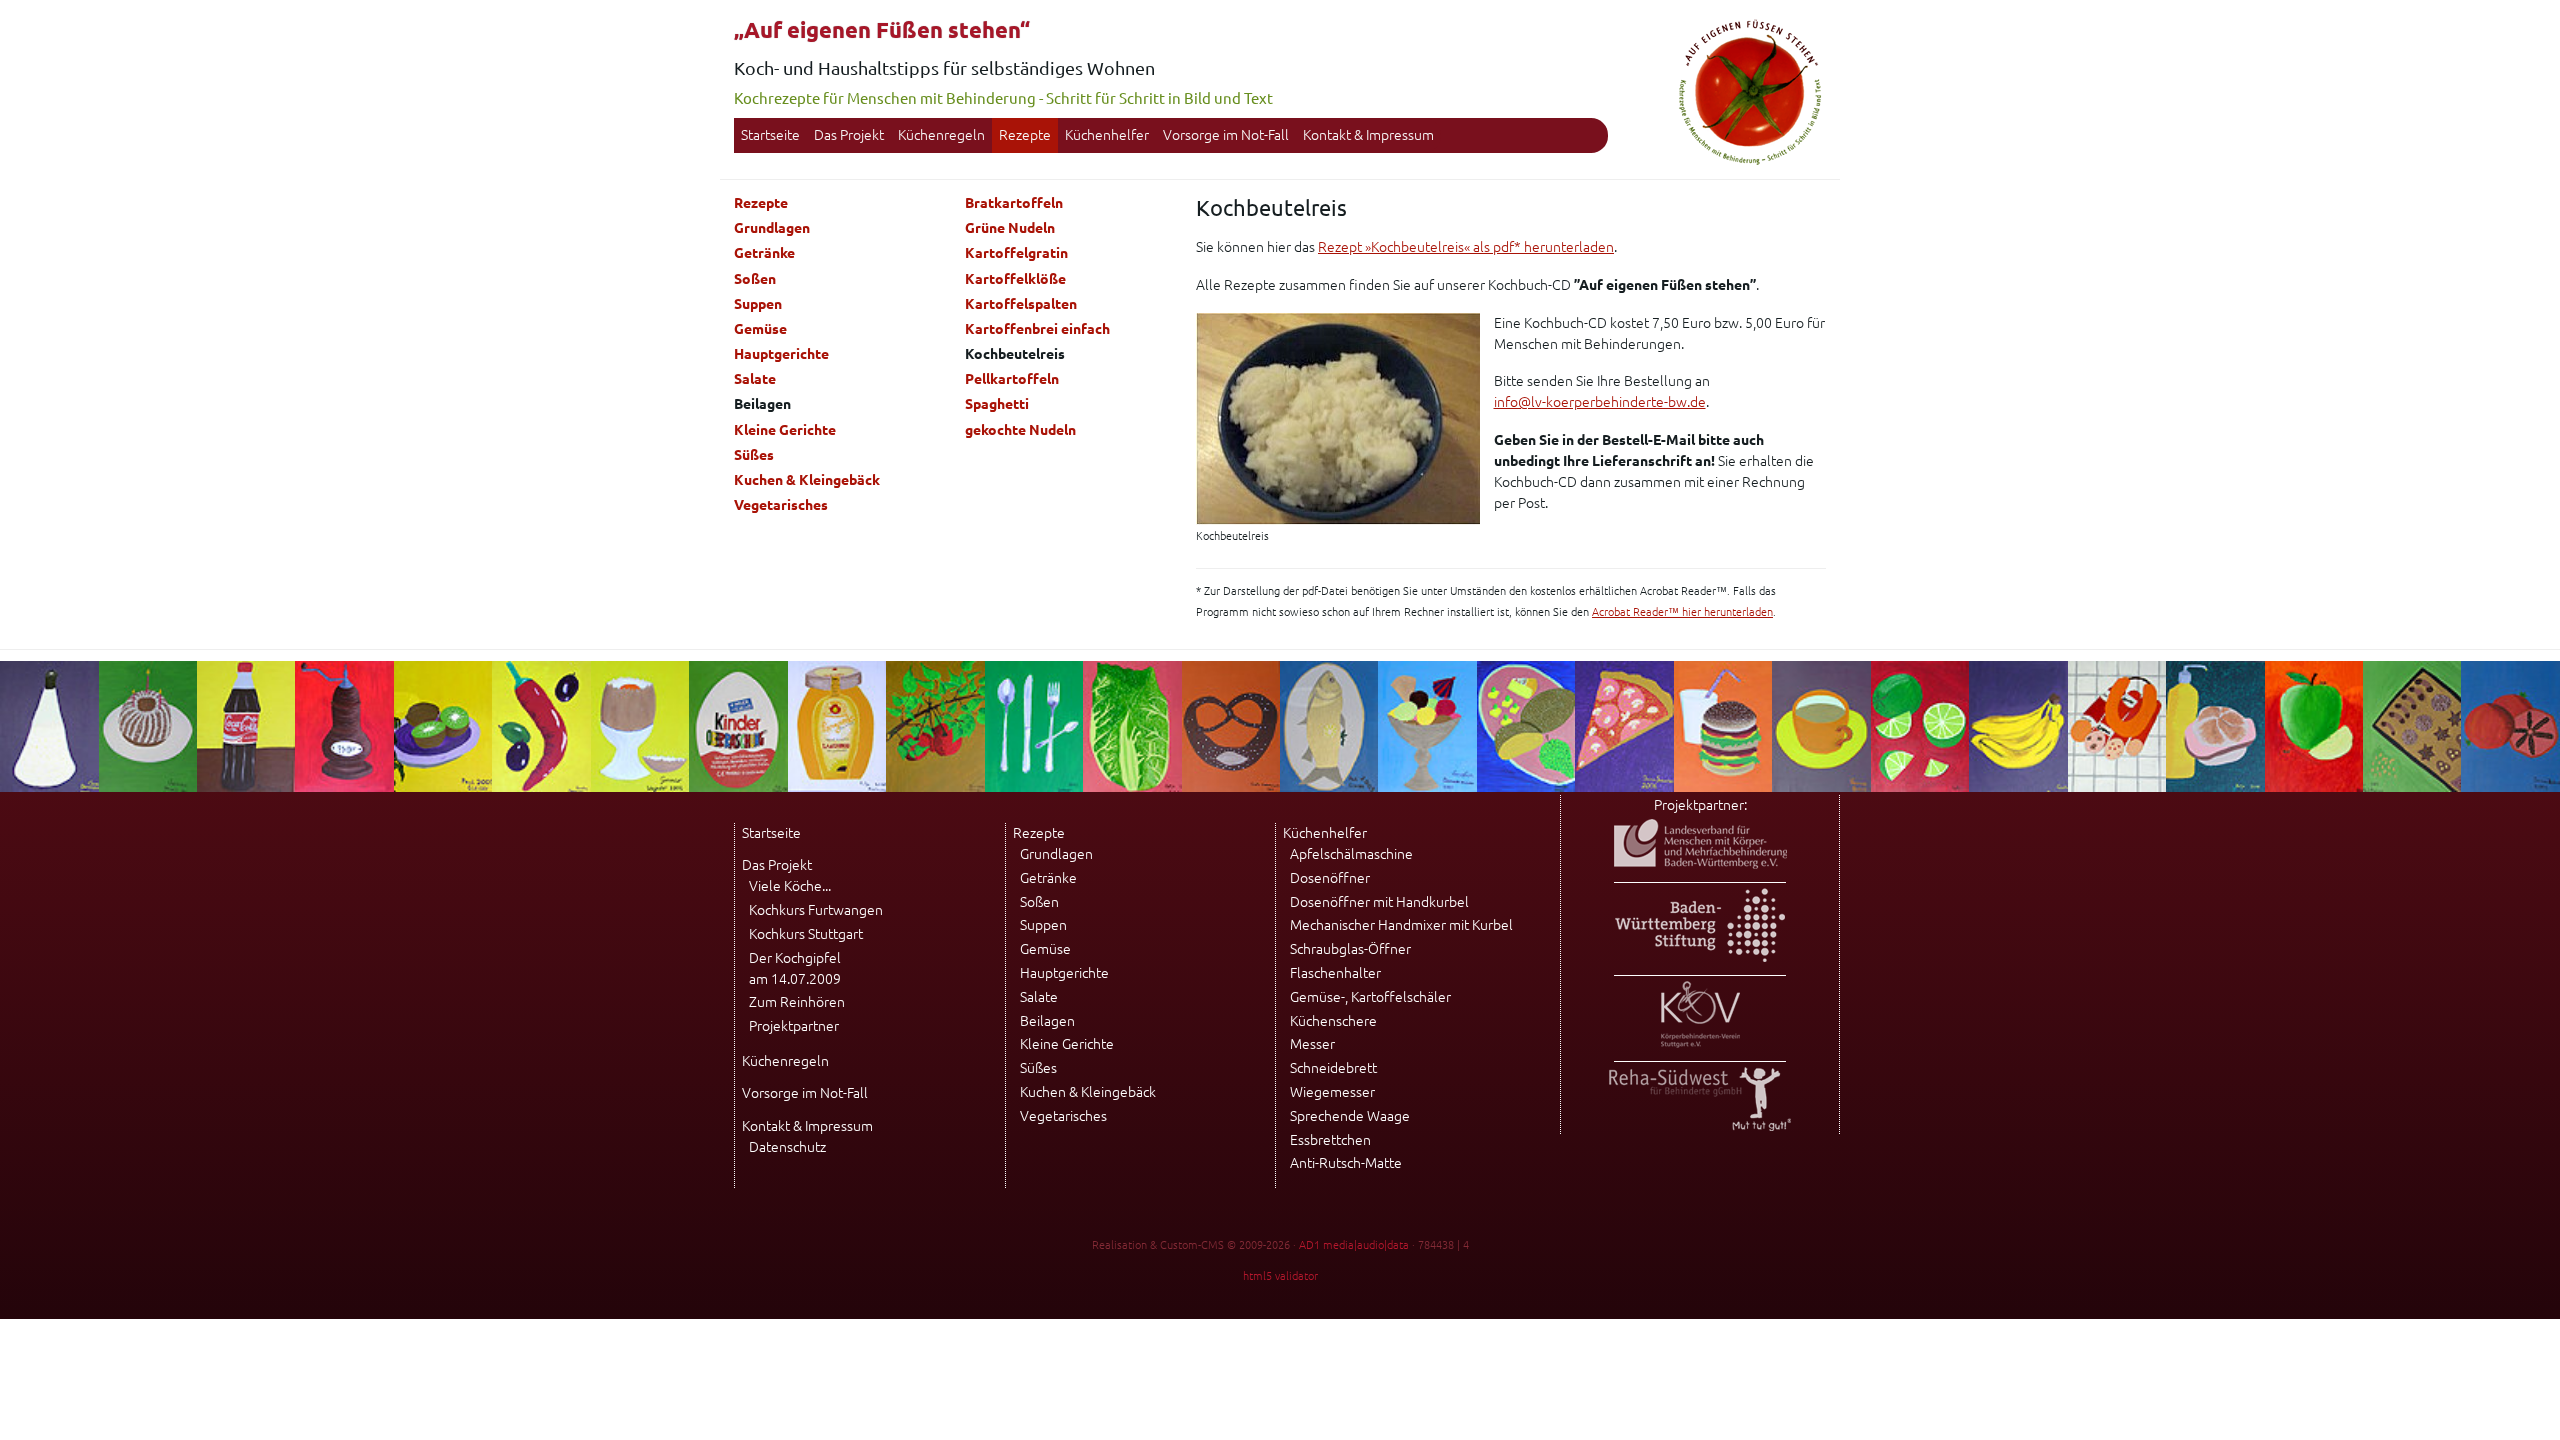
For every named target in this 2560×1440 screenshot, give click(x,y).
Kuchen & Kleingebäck (807, 480)
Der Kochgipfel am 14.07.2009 (795, 968)
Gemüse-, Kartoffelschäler (1370, 997)
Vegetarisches (781, 505)
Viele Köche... (790, 886)
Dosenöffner (1330, 878)
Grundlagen (772, 228)
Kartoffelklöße (1015, 279)
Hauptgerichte (781, 354)
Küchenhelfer (1107, 135)
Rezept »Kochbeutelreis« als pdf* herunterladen (1466, 247)
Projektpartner (794, 1026)
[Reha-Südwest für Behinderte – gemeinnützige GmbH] (1700, 1126)
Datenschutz (787, 1147)
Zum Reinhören (797, 1002)
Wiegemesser (1332, 1092)
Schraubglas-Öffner (1350, 949)
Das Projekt (849, 135)
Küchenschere (1333, 1021)
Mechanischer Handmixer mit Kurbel (1401, 925)
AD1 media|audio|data (1354, 1245)
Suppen (758, 304)
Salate (755, 379)
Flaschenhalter (1335, 973)
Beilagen (1047, 1021)
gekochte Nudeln (1020, 430)
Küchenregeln (941, 135)
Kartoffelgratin (1016, 253)
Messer (1312, 1044)
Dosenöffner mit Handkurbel (1379, 902)
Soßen (755, 279)
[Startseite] (1750, 162)
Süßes (754, 455)
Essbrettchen (1330, 1140)
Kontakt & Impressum (1368, 135)
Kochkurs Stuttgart (806, 934)
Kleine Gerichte (785, 430)
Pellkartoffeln (1012, 379)
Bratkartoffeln (1014, 203)
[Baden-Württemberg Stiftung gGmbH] (1700, 957)
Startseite (770, 135)
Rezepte (1025, 135)
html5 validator (1280, 1276)
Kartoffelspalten (1021, 304)
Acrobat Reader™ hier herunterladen (1682, 612)
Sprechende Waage (1350, 1116)
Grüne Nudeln (1010, 228)
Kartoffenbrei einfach (1037, 329)
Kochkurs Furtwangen (816, 910)
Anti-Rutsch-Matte (1346, 1163)
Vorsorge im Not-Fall (1226, 135)
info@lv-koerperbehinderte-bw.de (1600, 402)
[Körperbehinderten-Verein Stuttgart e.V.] (1700, 1043)
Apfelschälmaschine (1351, 854)
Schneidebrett (1333, 1068)
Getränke (764, 253)
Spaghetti (997, 404)
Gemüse (760, 329)
